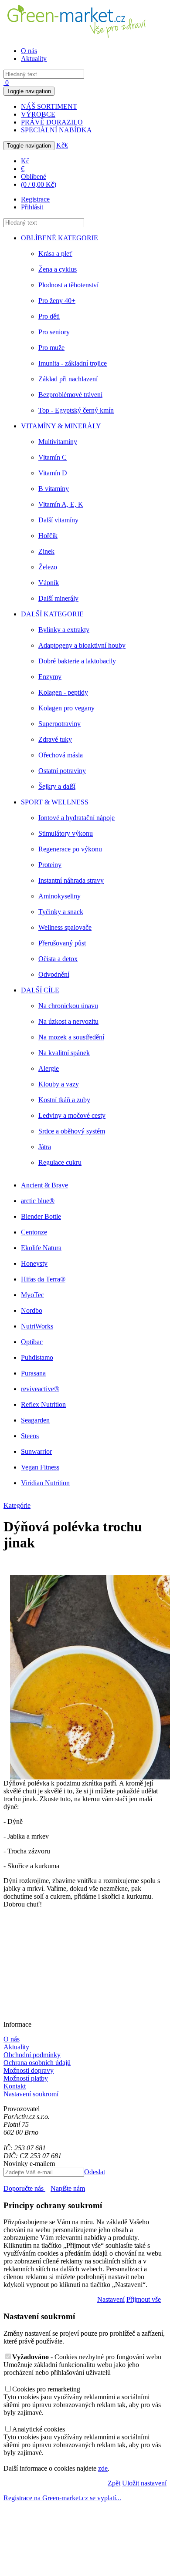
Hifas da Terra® (43, 1279)
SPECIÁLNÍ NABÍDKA (56, 130)
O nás (29, 51)
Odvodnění (54, 974)
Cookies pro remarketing (46, 2389)
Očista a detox (58, 959)
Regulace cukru (60, 1162)
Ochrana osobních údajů (37, 2063)
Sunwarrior (36, 1451)
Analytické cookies (39, 2429)
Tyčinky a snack (61, 912)
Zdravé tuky (55, 739)
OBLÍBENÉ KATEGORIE (59, 238)
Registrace (35, 199)
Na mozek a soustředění (71, 1037)
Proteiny (50, 865)
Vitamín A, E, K (61, 504)
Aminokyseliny (59, 896)
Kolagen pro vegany (66, 708)
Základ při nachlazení (68, 379)
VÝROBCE (38, 114)
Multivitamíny (58, 442)
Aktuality (34, 59)
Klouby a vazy (59, 1084)
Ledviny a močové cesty (72, 1115)
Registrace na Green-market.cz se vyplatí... (62, 2498)
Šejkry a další (57, 786)
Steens (30, 1436)
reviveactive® (40, 1389)
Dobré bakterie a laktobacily (77, 661)
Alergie (49, 1068)
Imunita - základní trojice (73, 363)
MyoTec (32, 1295)
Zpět (114, 2483)
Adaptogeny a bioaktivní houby (82, 645)
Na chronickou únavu (68, 1006)
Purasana (33, 1373)
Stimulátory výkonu (66, 833)
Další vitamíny (58, 520)
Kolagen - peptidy (63, 692)
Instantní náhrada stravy (71, 880)
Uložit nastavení (144, 2483)
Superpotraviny (59, 724)
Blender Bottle (41, 1216)
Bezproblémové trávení (70, 395)
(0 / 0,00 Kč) (39, 184)
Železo (48, 567)
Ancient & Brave (44, 1185)
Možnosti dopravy (29, 2070)
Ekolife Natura (41, 1248)
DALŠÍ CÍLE (40, 990)
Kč (60, 145)
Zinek (46, 551)
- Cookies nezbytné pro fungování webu (87, 2357)
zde (103, 2468)
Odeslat (95, 2172)
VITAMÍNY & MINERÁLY (61, 426)
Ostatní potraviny (62, 771)
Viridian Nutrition (45, 1483)
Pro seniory (54, 332)
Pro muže (51, 348)
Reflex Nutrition (43, 1404)
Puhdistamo (37, 1357)
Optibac (32, 1342)
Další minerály (58, 598)
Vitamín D (53, 473)
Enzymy (50, 677)
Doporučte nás (24, 2188)
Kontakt (15, 2086)
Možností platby (26, 2078)
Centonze (34, 1232)
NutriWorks (37, 1326)
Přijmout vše (144, 2299)
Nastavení (111, 2299)
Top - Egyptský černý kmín (76, 410)
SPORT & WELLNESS (55, 802)
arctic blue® (38, 1201)
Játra (45, 1147)
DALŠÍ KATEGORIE (52, 614)
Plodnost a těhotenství (68, 285)
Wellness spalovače (65, 927)
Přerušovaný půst (62, 943)
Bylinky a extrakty (64, 630)
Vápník (49, 583)
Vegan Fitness (40, 1467)
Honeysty (34, 1263)
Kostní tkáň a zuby (64, 1100)
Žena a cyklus (58, 269)
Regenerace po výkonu (70, 849)
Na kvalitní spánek (64, 1053)
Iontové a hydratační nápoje (76, 818)
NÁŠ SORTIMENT (49, 106)
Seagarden (35, 1420)
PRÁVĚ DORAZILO (52, 122)
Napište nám (68, 2188)
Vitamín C (53, 457)
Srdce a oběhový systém (72, 1131)
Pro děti (49, 316)
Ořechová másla (61, 755)
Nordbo (32, 1310)
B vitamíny (54, 489)
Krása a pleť (55, 254)
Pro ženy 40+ (57, 301)
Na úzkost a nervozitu (68, 1021)
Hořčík (48, 536)
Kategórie (17, 1505)
